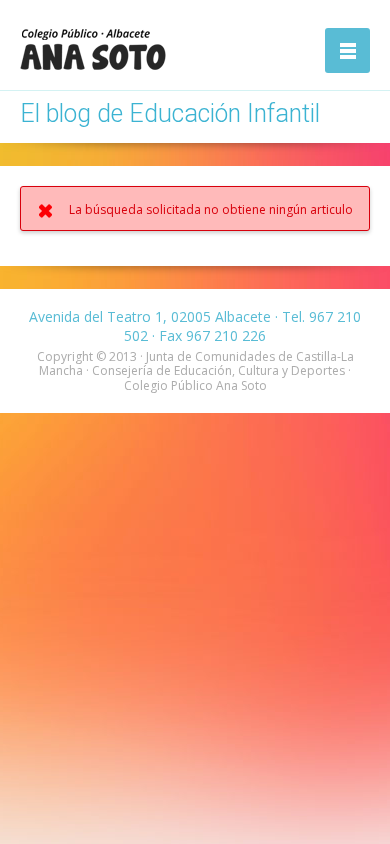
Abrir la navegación (347, 50)
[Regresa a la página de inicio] (93, 49)
